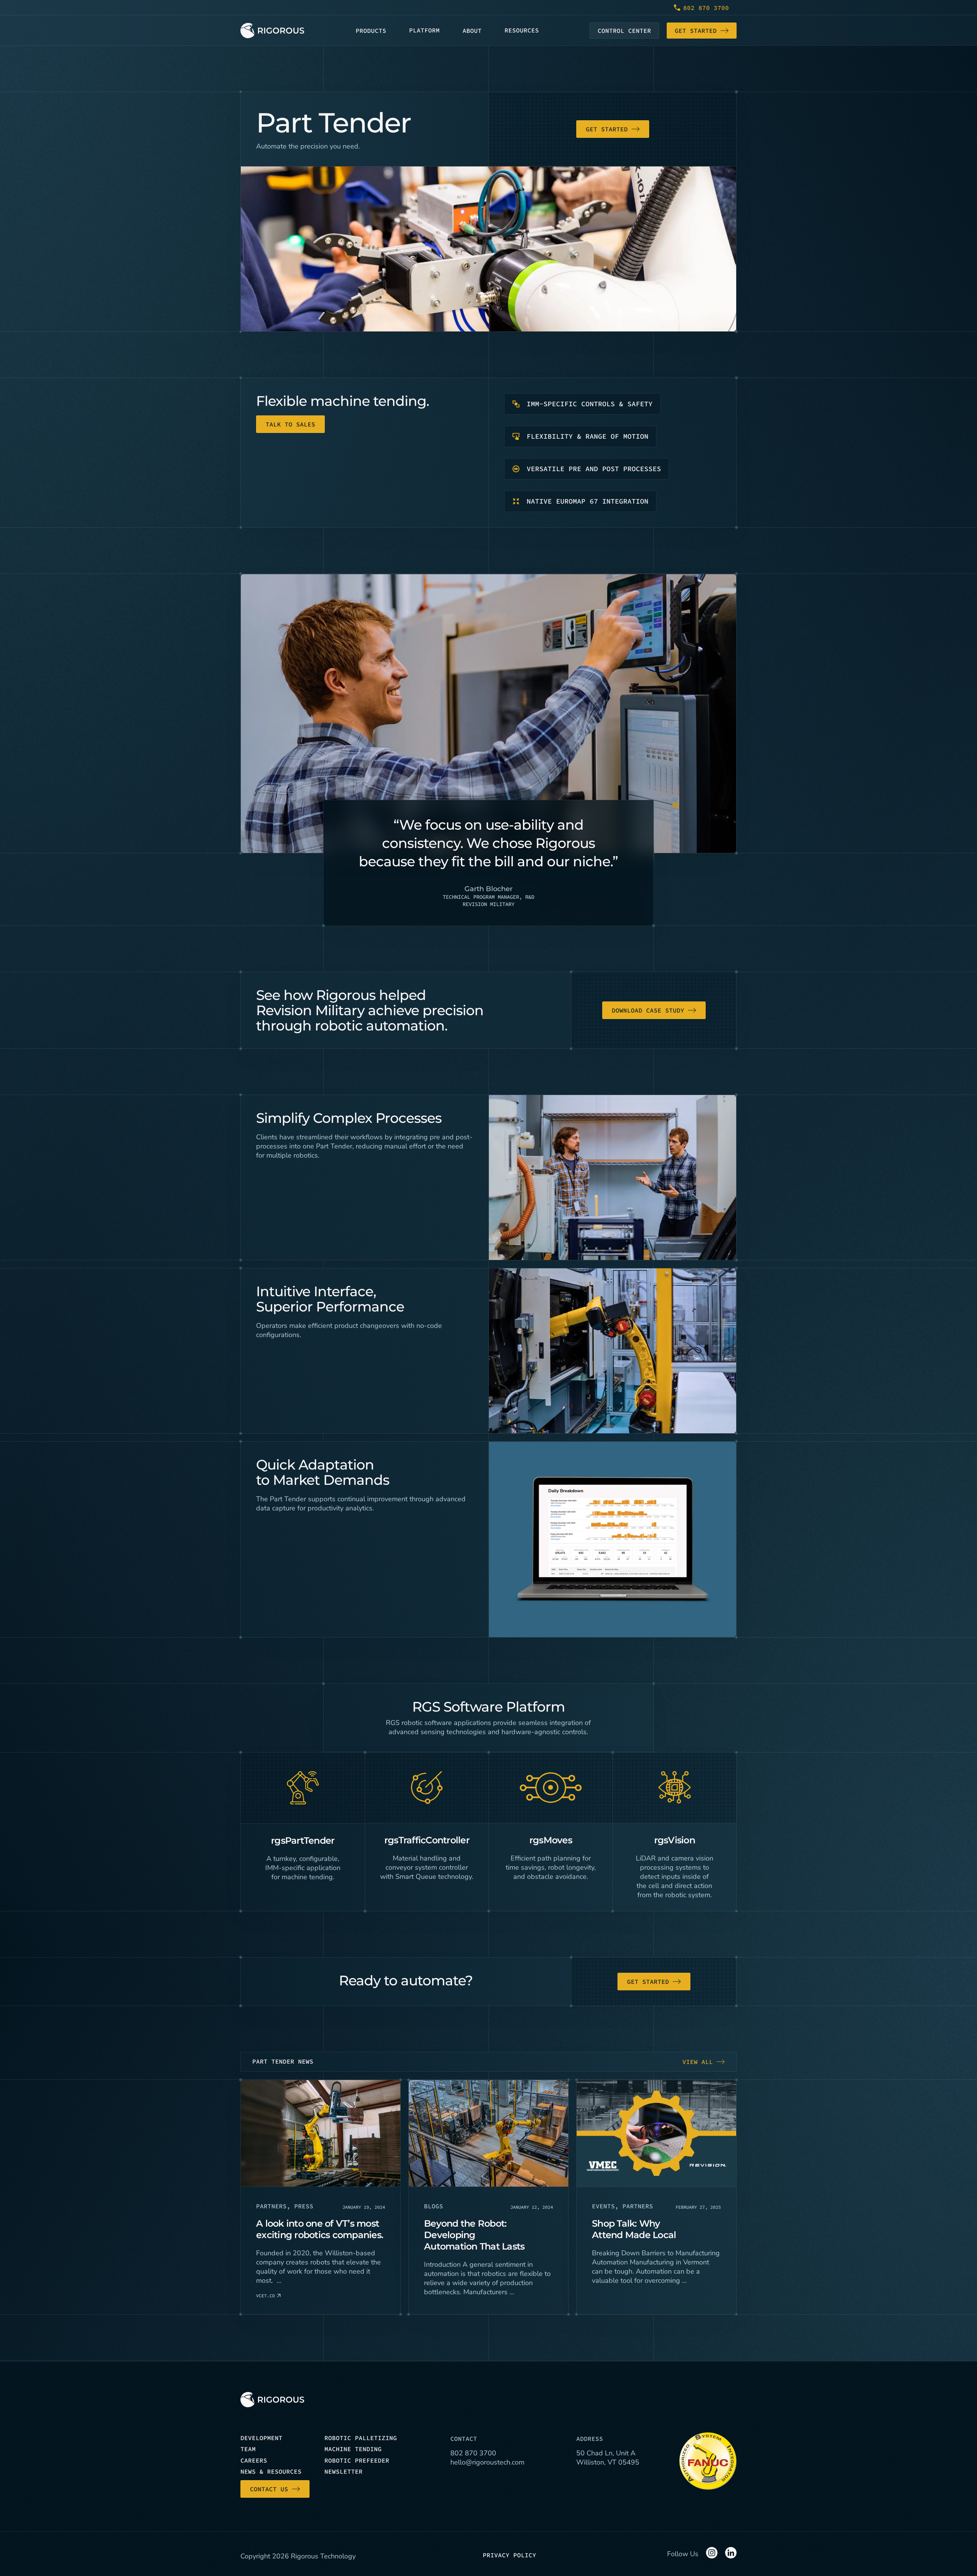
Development (261, 2438)
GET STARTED (607, 129)
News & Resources (271, 2471)
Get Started (696, 31)
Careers (254, 2460)
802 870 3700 (706, 8)
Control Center (624, 31)
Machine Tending (353, 2449)
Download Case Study (648, 1010)
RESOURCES (522, 30)
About (472, 31)
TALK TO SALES (290, 424)
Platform (424, 30)
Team (248, 2449)
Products (371, 31)
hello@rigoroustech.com (487, 2462)
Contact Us (269, 2489)
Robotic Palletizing (361, 2438)
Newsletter (343, 2471)
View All (698, 2062)
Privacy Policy (509, 2555)
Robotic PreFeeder (357, 2460)
